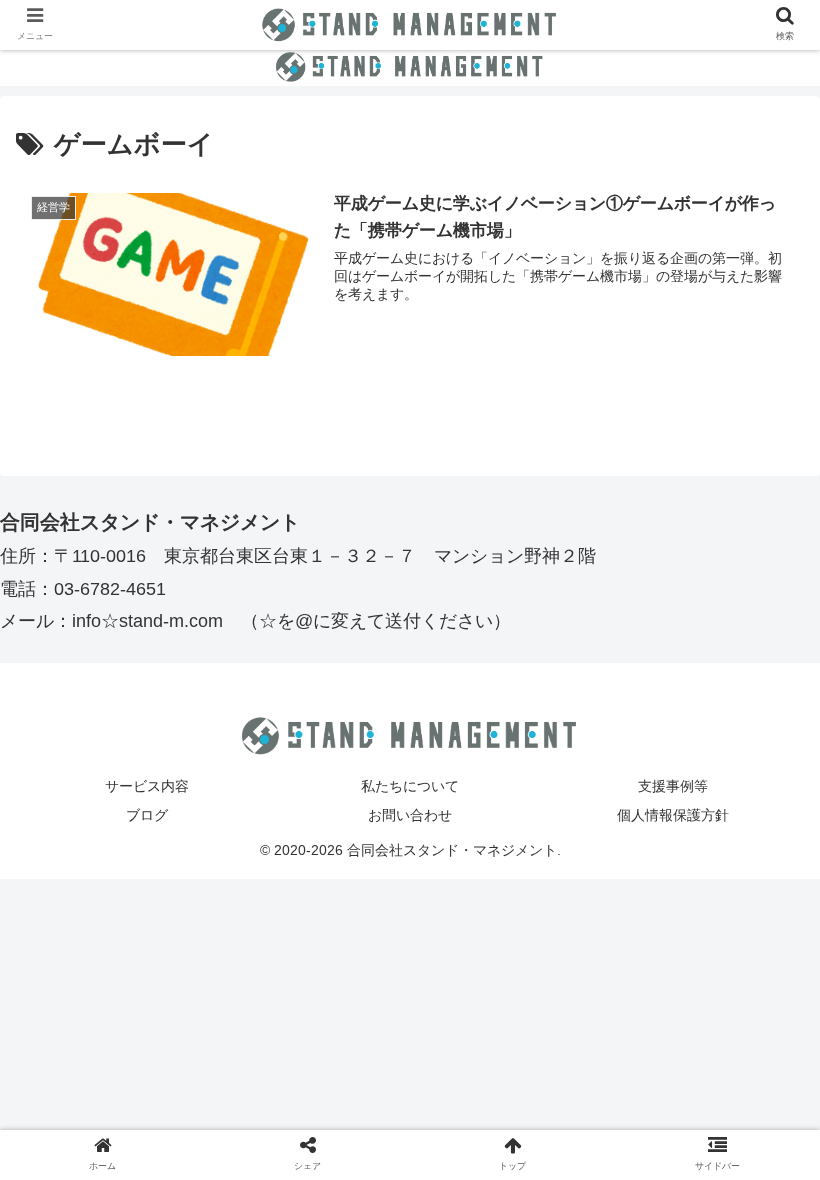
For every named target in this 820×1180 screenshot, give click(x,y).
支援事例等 (673, 786)
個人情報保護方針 (673, 815)
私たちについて (410, 786)
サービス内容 (147, 786)
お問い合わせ (410, 815)
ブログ (147, 815)
